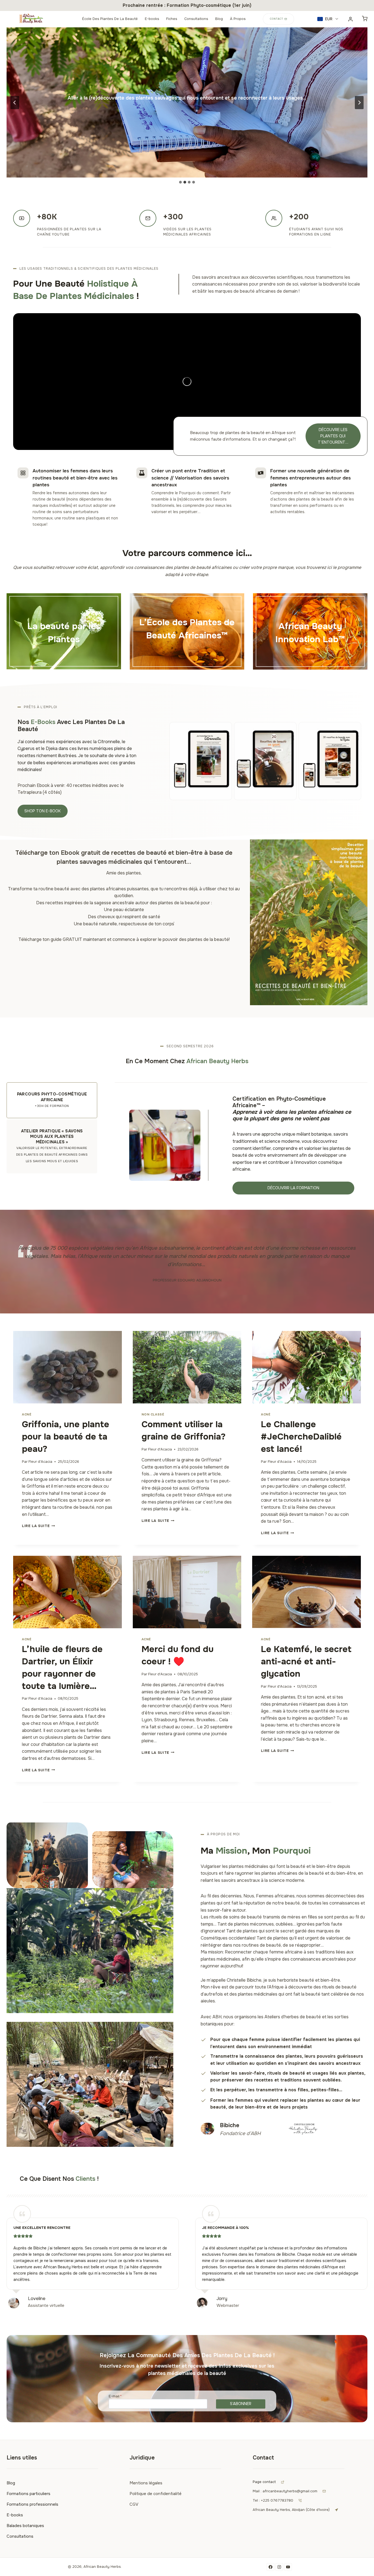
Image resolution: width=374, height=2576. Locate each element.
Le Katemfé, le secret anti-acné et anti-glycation (306, 1661)
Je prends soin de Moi (64, 652)
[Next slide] (359, 103)
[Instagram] (279, 2567)
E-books (152, 19)
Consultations (196, 19)
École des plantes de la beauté (110, 19)
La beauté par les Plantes (64, 633)
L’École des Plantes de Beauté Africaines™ (187, 629)
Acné (27, 1414)
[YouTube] (288, 2567)
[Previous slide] (15, 103)
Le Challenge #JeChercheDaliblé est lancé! (301, 1437)
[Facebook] (271, 2567)
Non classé (153, 1414)
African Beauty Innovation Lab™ (310, 633)
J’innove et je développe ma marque (310, 652)
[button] (328, 19)
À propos (238, 19)
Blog (219, 19)
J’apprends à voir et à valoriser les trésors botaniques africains (187, 652)
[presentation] (67, 1367)
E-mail (115, 2396)
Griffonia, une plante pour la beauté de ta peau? (66, 1437)
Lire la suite (37, 1526)
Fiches (172, 19)
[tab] (180, 182)
